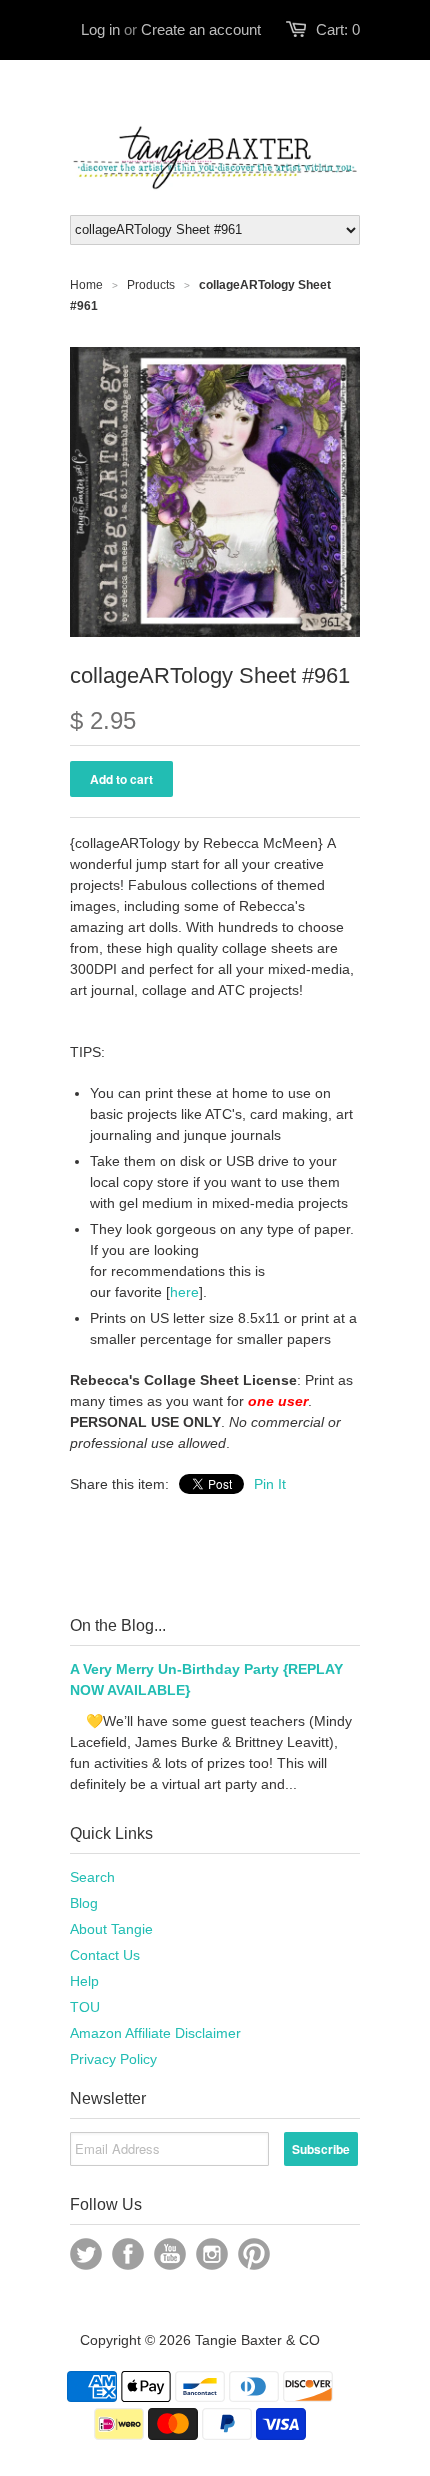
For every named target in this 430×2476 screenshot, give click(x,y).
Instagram (212, 2254)
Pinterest (254, 2254)
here (184, 1292)
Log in (100, 29)
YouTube (170, 2254)
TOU (85, 2007)
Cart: (338, 29)
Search (92, 1877)
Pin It (270, 1484)
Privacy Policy (113, 2059)
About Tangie (111, 1929)
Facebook (128, 2254)
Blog (84, 1903)
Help (84, 1981)
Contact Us (105, 1955)
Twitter (86, 2254)
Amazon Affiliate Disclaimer (155, 2033)
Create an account (201, 29)
